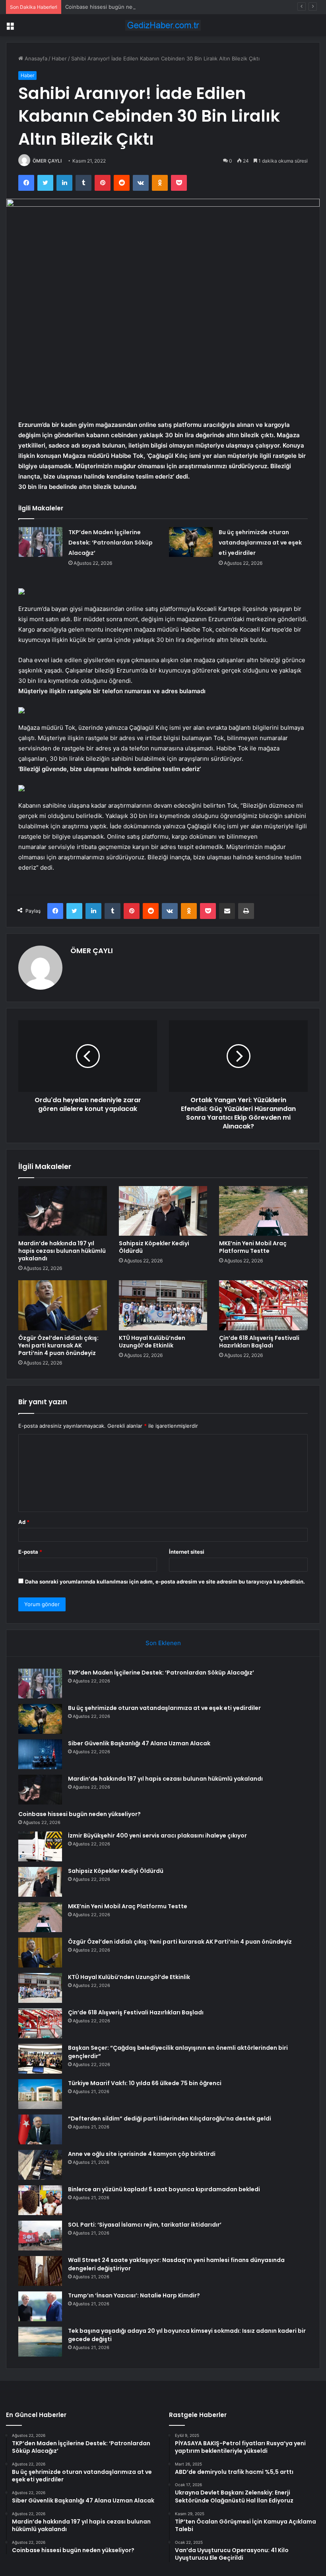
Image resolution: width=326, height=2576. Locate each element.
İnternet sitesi (187, 1552)
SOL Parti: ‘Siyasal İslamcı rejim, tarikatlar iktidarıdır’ (145, 2225)
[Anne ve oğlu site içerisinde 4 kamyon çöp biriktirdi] (40, 2165)
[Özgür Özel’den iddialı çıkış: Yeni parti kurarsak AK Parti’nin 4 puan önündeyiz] (63, 1305)
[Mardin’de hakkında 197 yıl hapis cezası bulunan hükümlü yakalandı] (63, 1211)
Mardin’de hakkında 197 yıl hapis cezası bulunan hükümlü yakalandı (62, 1251)
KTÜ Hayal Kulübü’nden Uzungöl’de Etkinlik (152, 1342)
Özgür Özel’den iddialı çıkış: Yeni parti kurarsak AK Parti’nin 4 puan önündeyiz (58, 1345)
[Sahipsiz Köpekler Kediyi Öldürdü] (163, 1211)
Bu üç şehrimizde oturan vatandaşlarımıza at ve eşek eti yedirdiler (260, 543)
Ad (24, 1522)
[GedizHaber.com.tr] (163, 25)
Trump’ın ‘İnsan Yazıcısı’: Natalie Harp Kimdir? (134, 2295)
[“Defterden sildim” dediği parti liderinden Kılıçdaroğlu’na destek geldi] (40, 2129)
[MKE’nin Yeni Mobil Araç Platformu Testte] (263, 1211)
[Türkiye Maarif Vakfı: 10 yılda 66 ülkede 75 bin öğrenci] (40, 2094)
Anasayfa (35, 58)
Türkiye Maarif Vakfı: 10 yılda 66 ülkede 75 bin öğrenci (145, 2083)
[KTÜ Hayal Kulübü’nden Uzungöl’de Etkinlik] (163, 1305)
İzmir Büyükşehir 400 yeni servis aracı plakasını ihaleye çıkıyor (157, 1836)
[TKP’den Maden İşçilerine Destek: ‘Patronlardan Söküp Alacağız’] (41, 542)
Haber (59, 58)
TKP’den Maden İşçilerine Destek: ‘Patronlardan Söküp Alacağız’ (111, 543)
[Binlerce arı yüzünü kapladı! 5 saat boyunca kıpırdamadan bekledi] (40, 2200)
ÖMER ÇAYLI (47, 161)
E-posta (30, 1552)
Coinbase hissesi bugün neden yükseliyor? (118, 7)
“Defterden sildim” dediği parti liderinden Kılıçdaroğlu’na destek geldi (170, 2119)
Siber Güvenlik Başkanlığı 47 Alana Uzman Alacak (139, 1743)
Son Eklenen (163, 1643)
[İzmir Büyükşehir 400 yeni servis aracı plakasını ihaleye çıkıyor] (40, 1846)
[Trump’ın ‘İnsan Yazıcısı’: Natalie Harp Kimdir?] (40, 2306)
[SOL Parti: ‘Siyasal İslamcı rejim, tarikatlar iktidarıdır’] (40, 2236)
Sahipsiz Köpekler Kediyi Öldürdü (154, 1247)
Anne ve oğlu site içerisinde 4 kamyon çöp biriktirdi (142, 2154)
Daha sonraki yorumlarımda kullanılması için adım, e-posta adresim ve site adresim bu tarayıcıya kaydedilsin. (165, 1582)
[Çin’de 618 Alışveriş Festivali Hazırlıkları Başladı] (263, 1305)
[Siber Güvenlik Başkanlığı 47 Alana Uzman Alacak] (40, 1754)
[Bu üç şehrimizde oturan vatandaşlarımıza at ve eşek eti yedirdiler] (191, 542)
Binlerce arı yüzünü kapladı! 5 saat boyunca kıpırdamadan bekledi (164, 2189)
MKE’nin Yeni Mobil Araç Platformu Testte (253, 1247)
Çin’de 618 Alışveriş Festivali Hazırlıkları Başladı (259, 1342)
